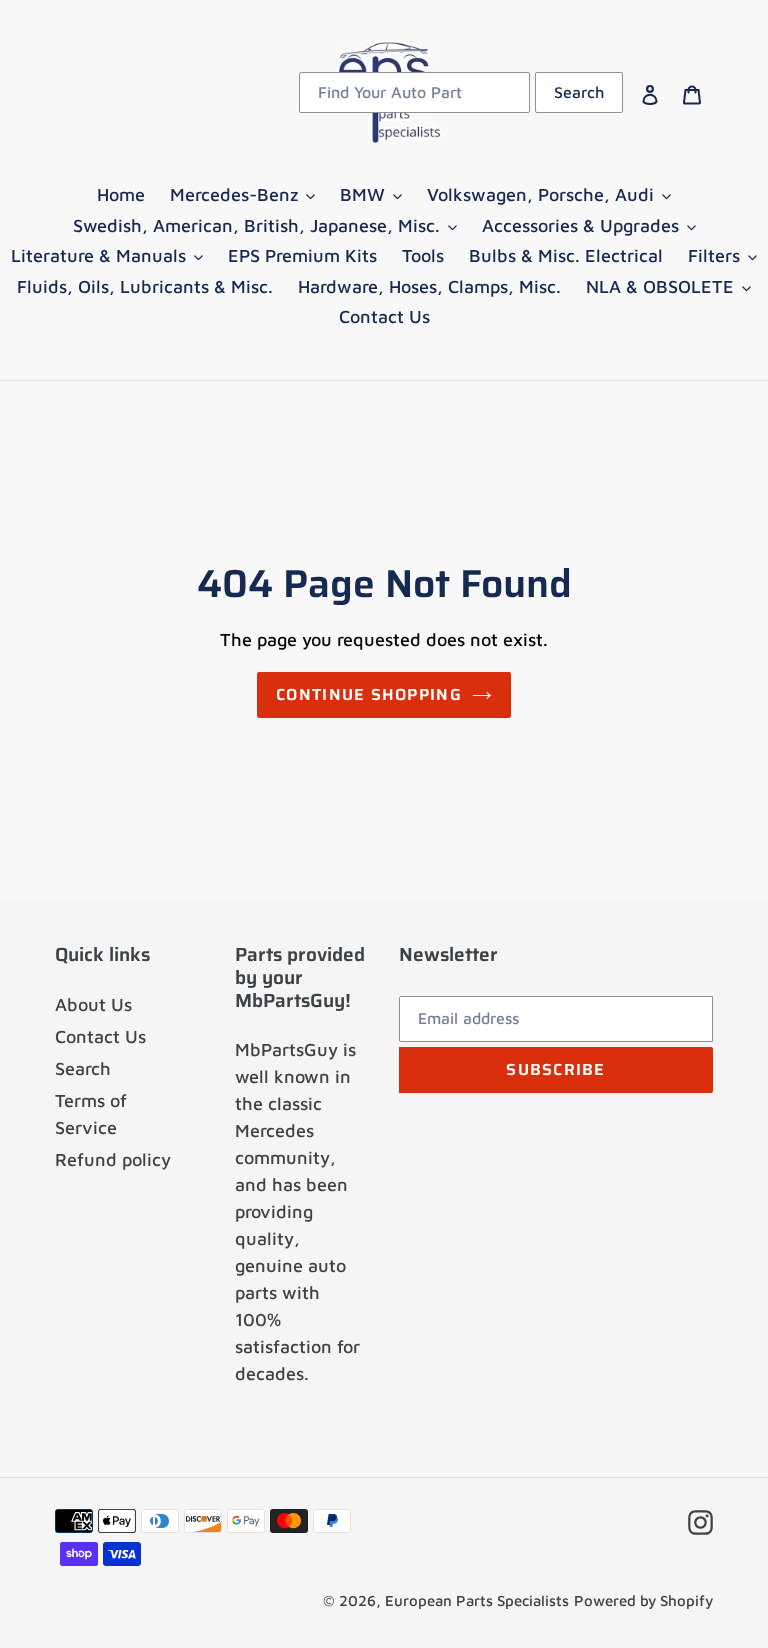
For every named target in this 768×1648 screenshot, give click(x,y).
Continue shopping (369, 694)
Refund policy (113, 1159)
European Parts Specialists (477, 1600)
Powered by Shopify (643, 1600)
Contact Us (100, 1036)
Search (83, 1068)
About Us (93, 1004)
